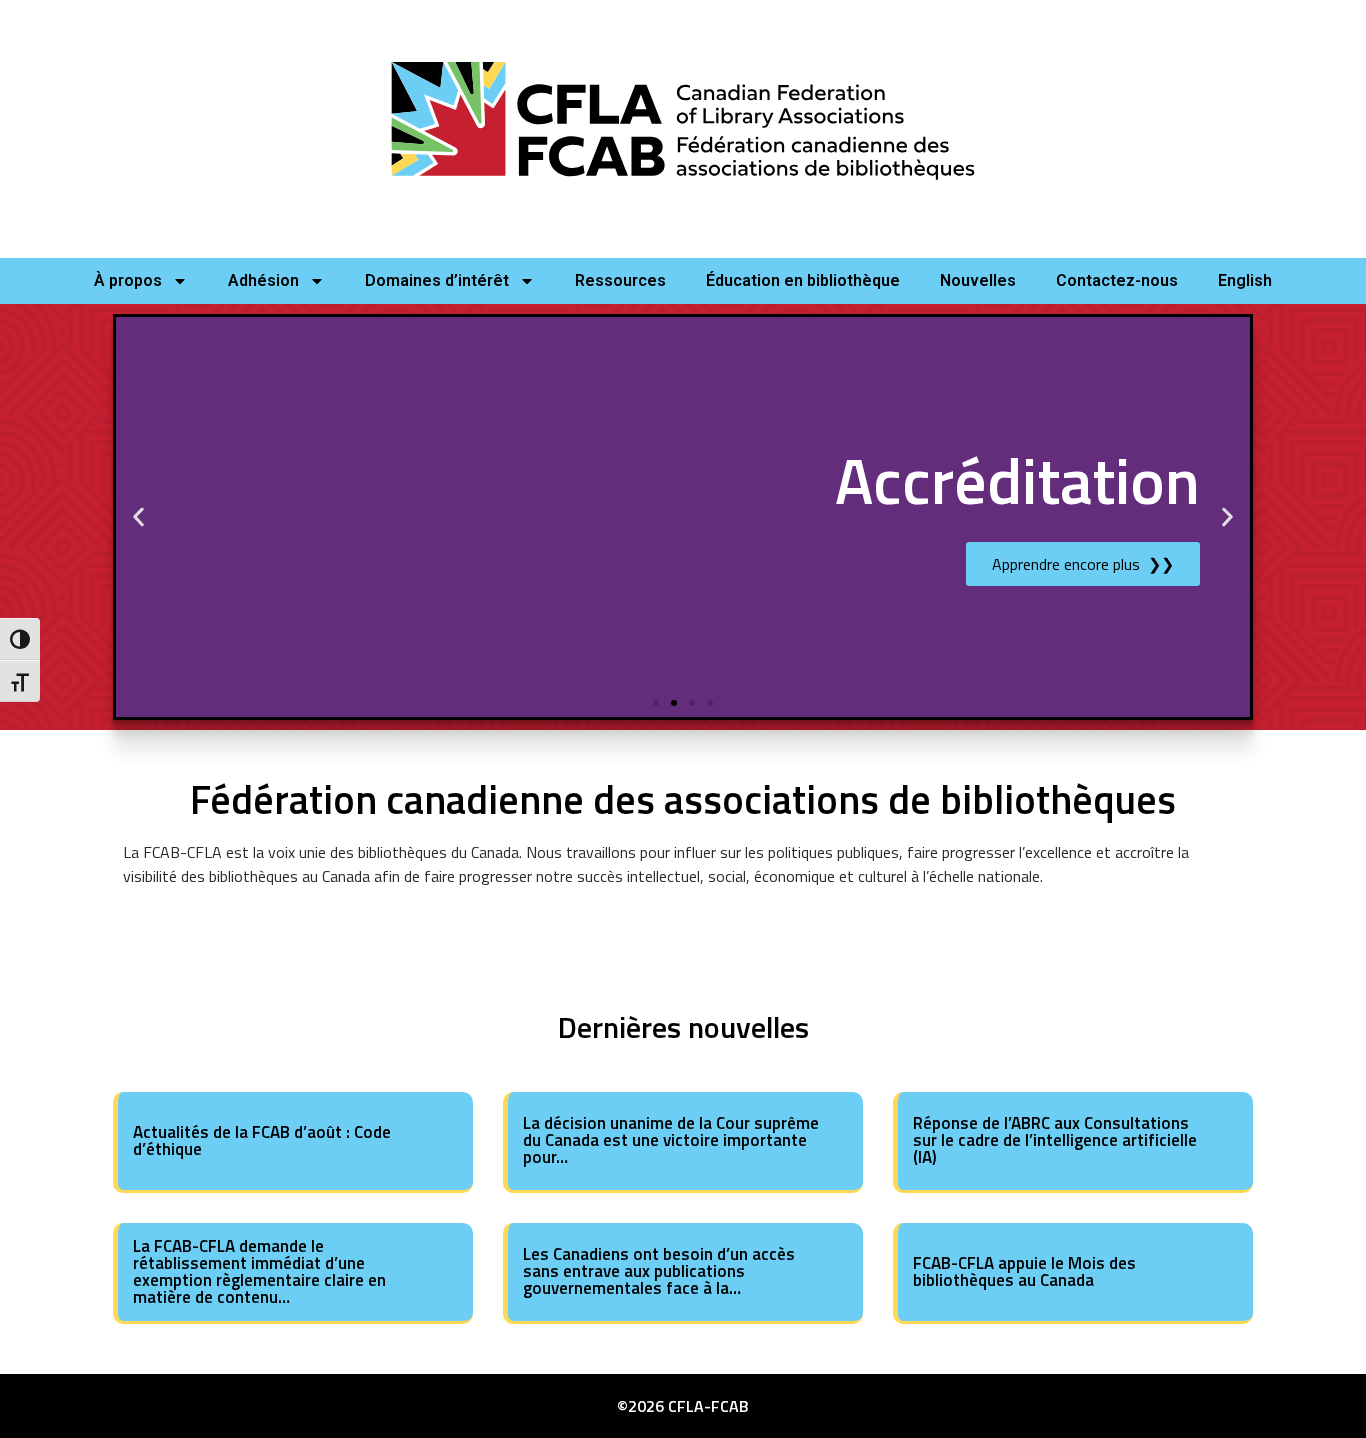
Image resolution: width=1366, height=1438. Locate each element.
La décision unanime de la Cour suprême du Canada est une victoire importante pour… (671, 1140)
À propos (128, 280)
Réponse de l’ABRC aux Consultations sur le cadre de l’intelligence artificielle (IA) (1055, 1140)
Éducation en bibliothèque (803, 280)
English (1245, 280)
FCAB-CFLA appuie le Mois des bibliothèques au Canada (1024, 1271)
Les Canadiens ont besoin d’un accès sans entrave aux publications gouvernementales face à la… (659, 1271)
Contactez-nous (1117, 280)
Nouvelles (978, 280)
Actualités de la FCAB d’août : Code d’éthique (262, 1140)
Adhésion (263, 280)
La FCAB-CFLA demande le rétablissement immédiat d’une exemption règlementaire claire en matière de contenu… (259, 1271)
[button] (138, 516)
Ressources (620, 280)
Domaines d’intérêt (437, 280)
